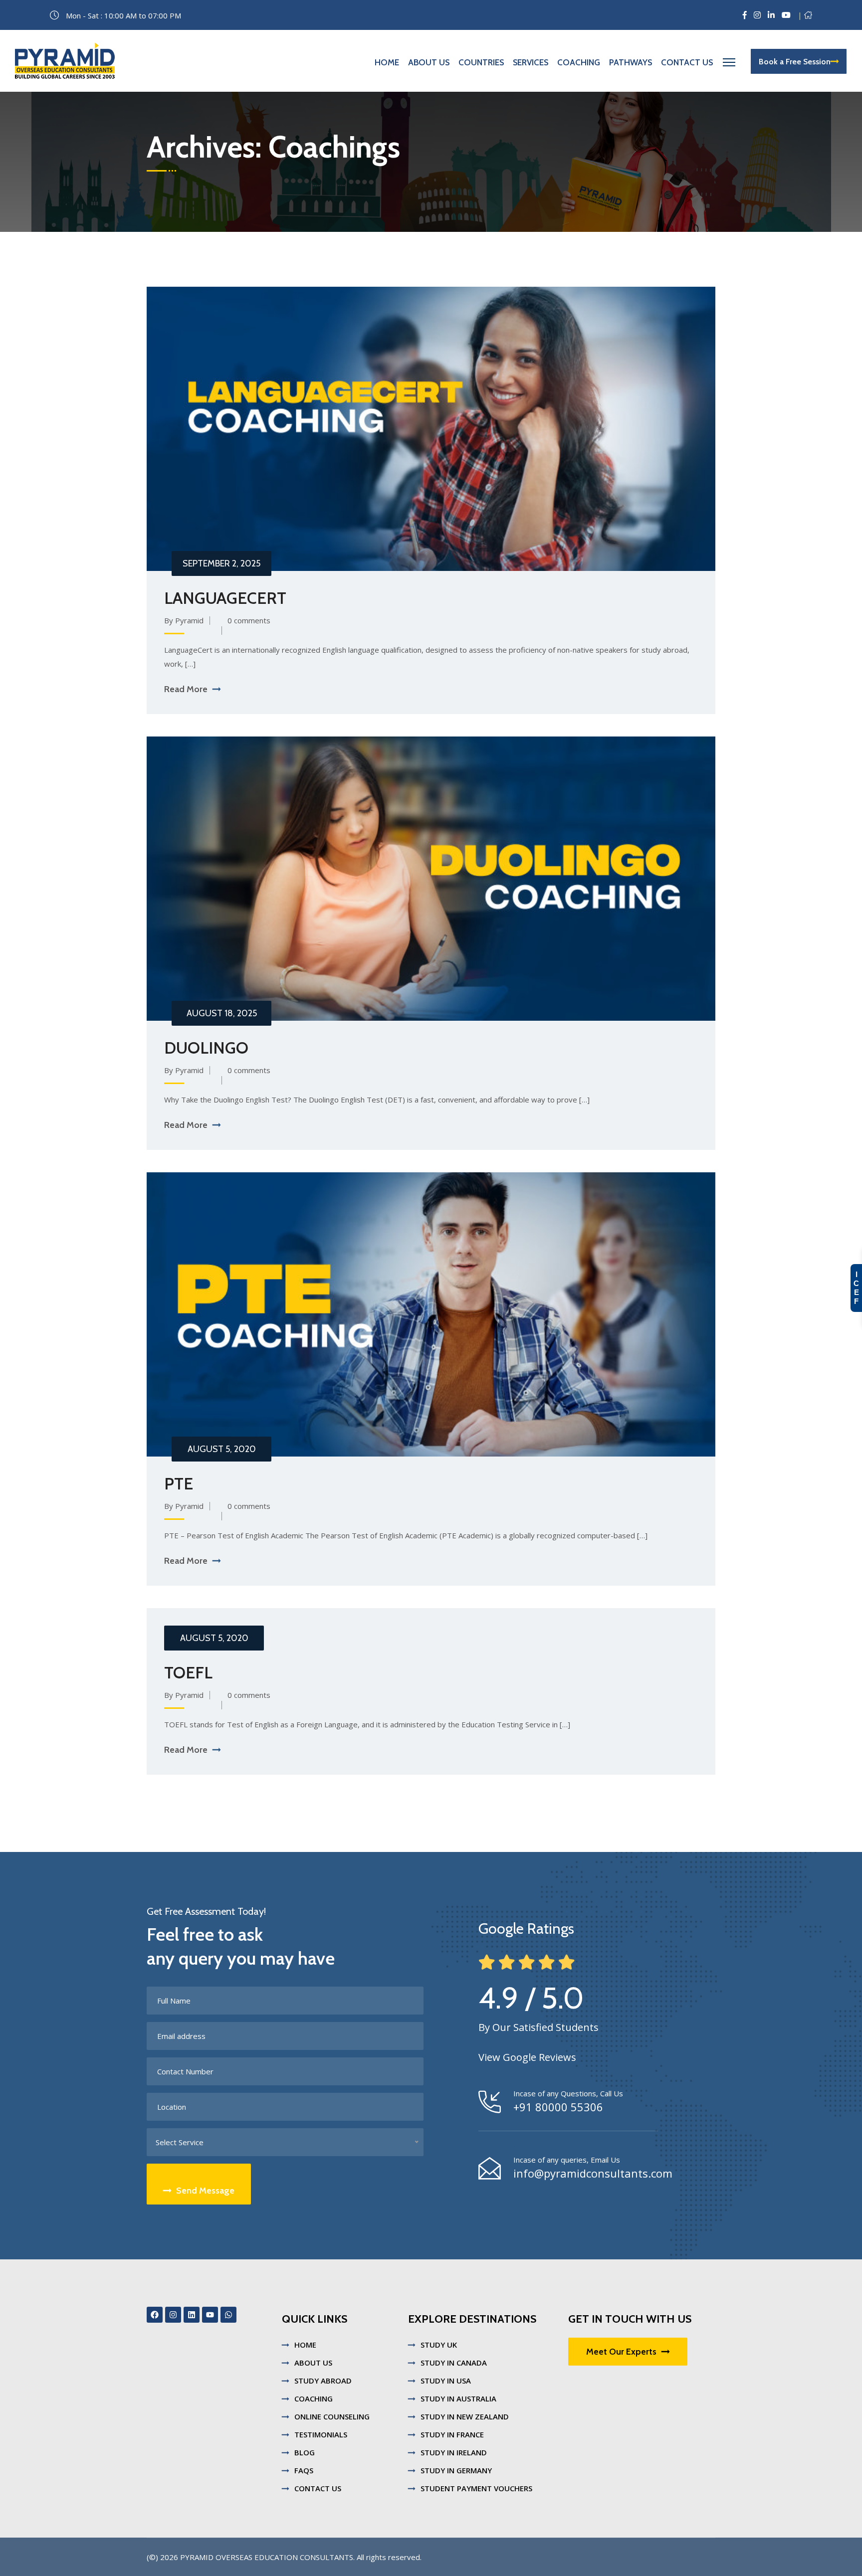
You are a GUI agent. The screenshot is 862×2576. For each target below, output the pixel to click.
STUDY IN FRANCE (452, 2434)
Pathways (631, 62)
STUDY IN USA (446, 2381)
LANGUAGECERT (225, 598)
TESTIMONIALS (321, 2434)
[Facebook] (155, 2315)
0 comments (249, 620)
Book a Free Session (795, 62)
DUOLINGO (206, 1048)
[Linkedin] (192, 2315)
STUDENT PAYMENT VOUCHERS (476, 2488)
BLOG (305, 2452)
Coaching (579, 62)
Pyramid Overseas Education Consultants (267, 2557)
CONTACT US (318, 2488)
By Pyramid (184, 620)
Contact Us (687, 62)
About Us (429, 62)
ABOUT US (313, 2363)
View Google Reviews (527, 2057)
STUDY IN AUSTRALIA (458, 2398)
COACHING (314, 2398)
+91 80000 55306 (558, 2107)
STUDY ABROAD (323, 2381)
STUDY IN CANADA (454, 2363)
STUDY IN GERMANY (456, 2470)
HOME (305, 2345)
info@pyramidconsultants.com (593, 2173)
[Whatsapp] (228, 2315)
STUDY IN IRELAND (454, 2452)
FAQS (304, 2470)
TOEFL (188, 1672)
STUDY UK (439, 2345)
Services (531, 62)
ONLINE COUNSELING (332, 2416)
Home (387, 62)
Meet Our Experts (621, 2352)
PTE (179, 1483)
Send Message (205, 2191)
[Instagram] (173, 2315)
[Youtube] (210, 2315)
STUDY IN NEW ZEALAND (465, 2416)
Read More (186, 689)
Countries (481, 62)
